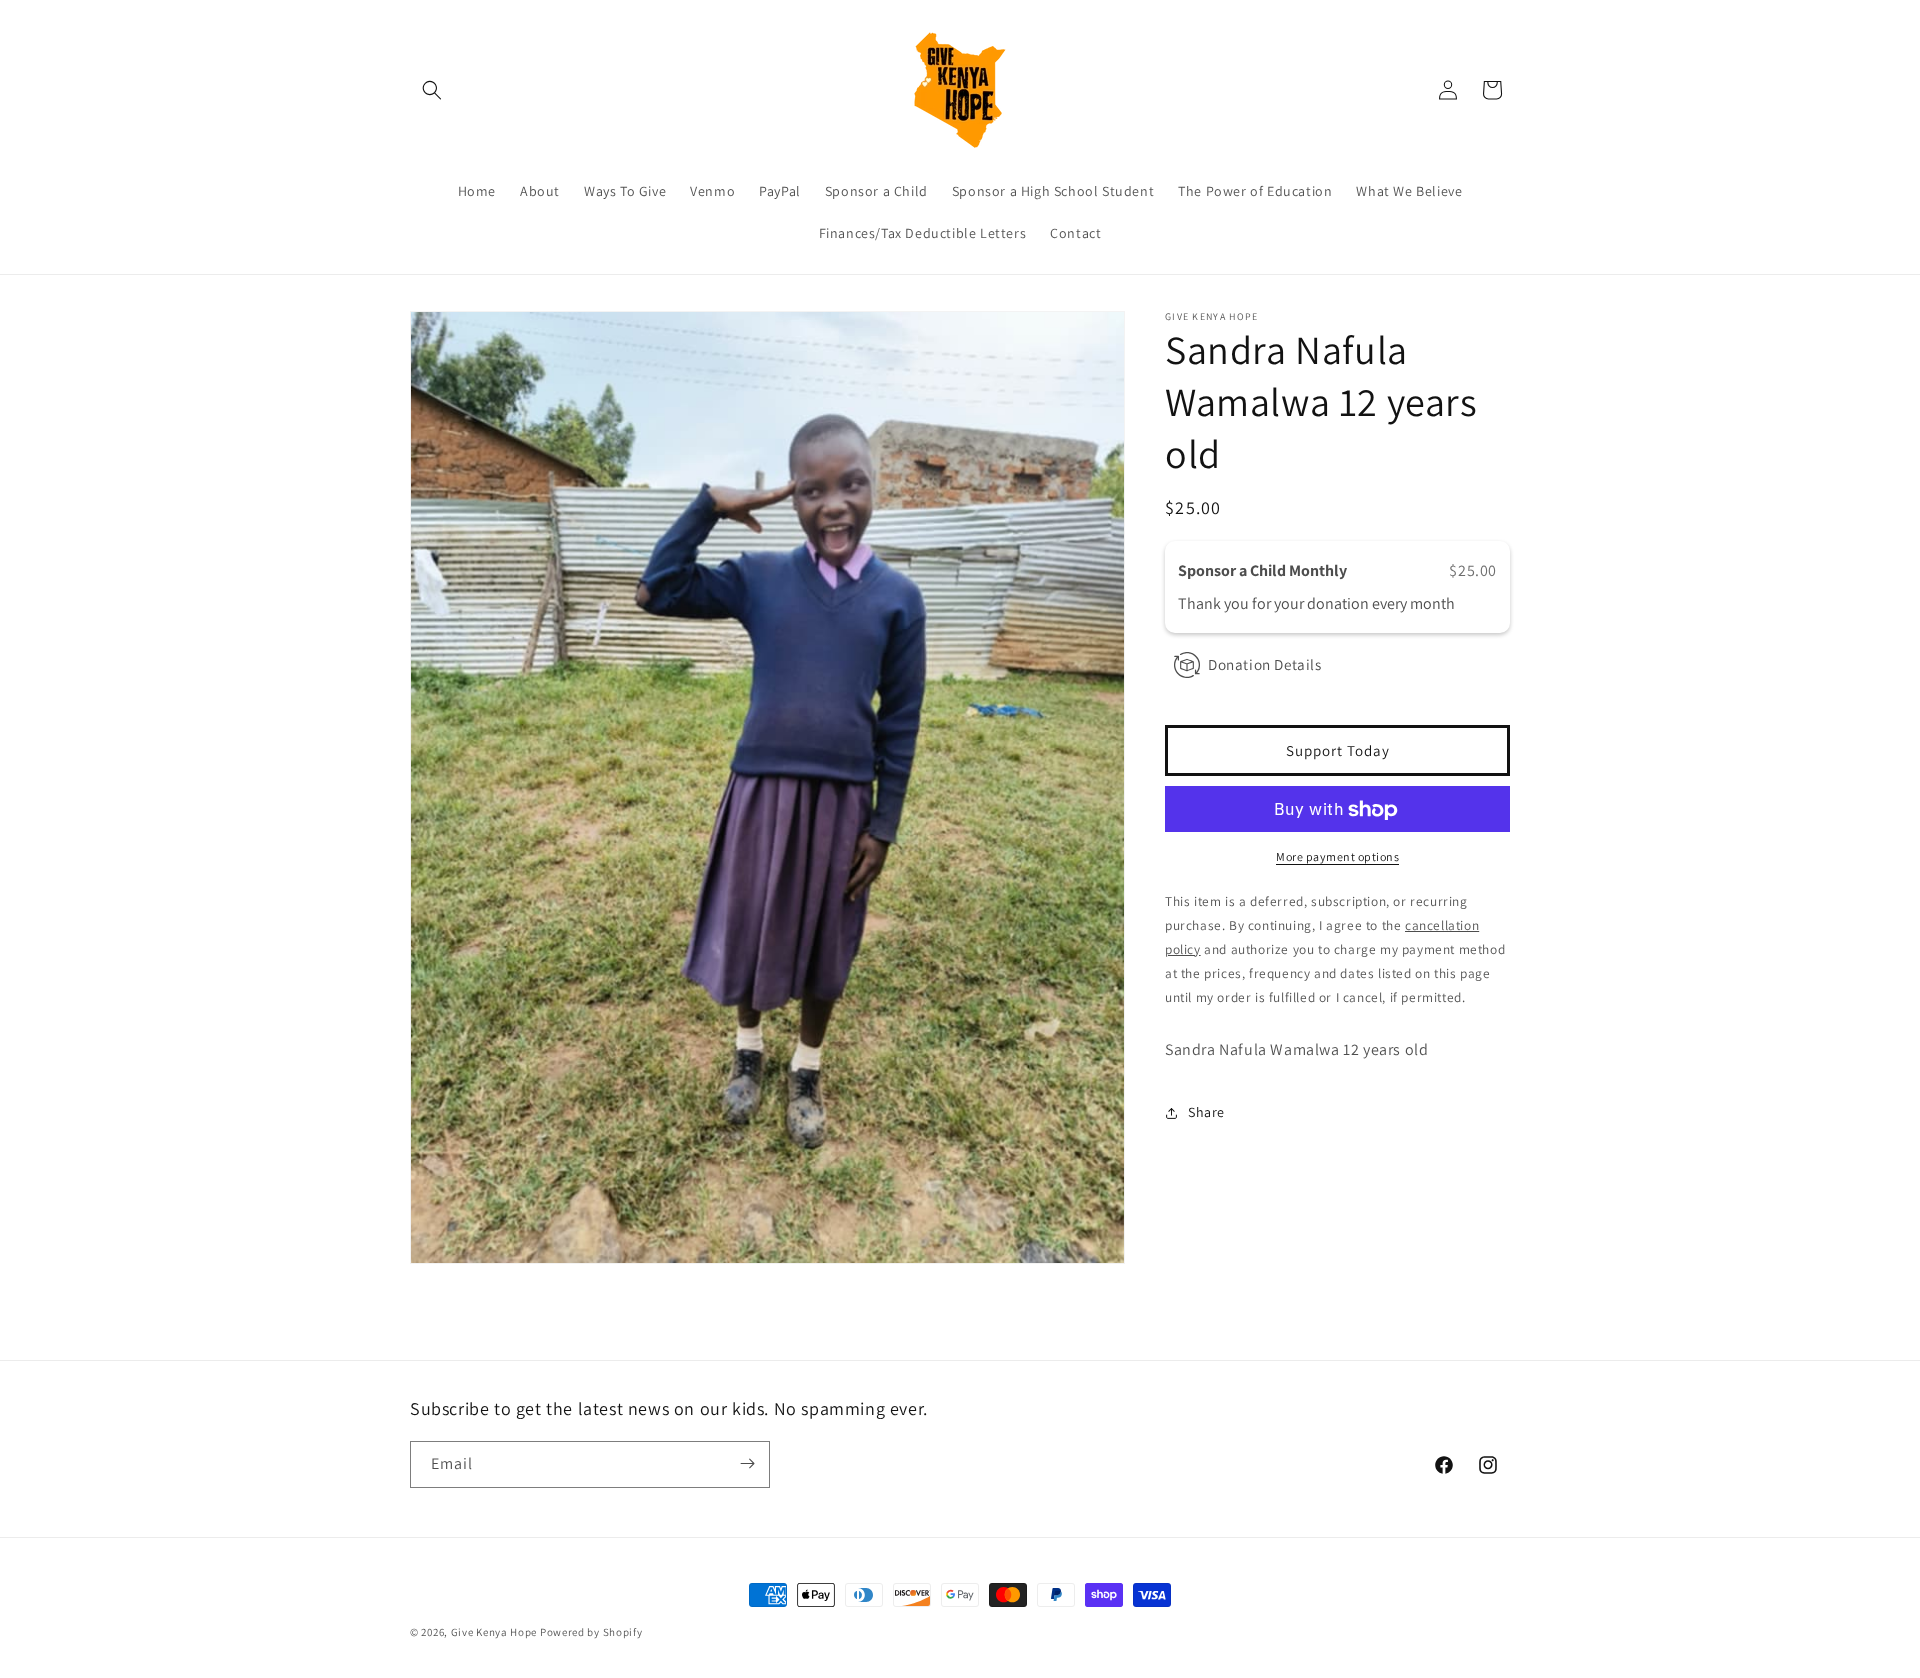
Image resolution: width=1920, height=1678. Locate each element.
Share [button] (1206, 1112)
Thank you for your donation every (1294, 603)
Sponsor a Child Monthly (1264, 570)
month (1432, 603)
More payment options (1337, 857)
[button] (432, 90)
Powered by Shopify (591, 1632)
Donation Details (1265, 665)
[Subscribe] (747, 1463)
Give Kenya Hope (494, 1632)
